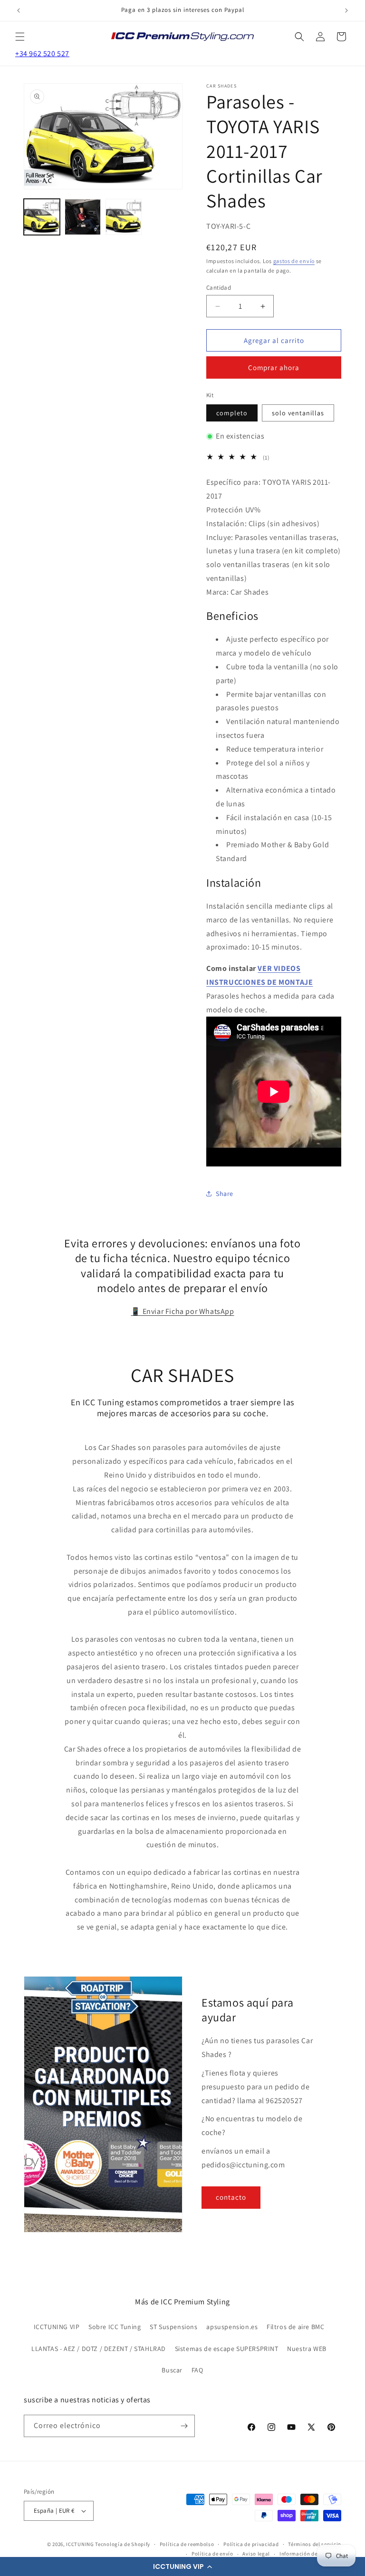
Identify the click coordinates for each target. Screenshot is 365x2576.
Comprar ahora (274, 367)
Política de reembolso (187, 2544)
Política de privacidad (251, 2544)
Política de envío (212, 2554)
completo (232, 413)
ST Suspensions (173, 2327)
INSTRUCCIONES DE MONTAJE (259, 982)
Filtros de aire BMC (295, 2327)
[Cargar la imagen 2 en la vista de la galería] (83, 217)
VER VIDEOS (279, 968)
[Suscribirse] (184, 2426)
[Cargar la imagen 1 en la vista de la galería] (42, 217)
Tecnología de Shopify (123, 2544)
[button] (182, 2566)
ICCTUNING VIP (57, 2327)
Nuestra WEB (307, 2349)
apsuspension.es (232, 2327)
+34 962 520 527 (42, 54)
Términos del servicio (315, 2544)
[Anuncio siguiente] (346, 10)
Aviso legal (256, 2554)
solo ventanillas (298, 413)
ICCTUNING (80, 2544)
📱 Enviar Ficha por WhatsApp (182, 1311)
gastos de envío (294, 261)
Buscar (172, 2370)
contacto (231, 2197)
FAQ (197, 2370)
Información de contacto (310, 2554)
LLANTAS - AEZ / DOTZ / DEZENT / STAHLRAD (99, 2349)
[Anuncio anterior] (19, 10)
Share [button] (225, 1194)
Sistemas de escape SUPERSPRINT (227, 2349)
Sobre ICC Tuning (115, 2327)
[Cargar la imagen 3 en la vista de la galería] (124, 217)
